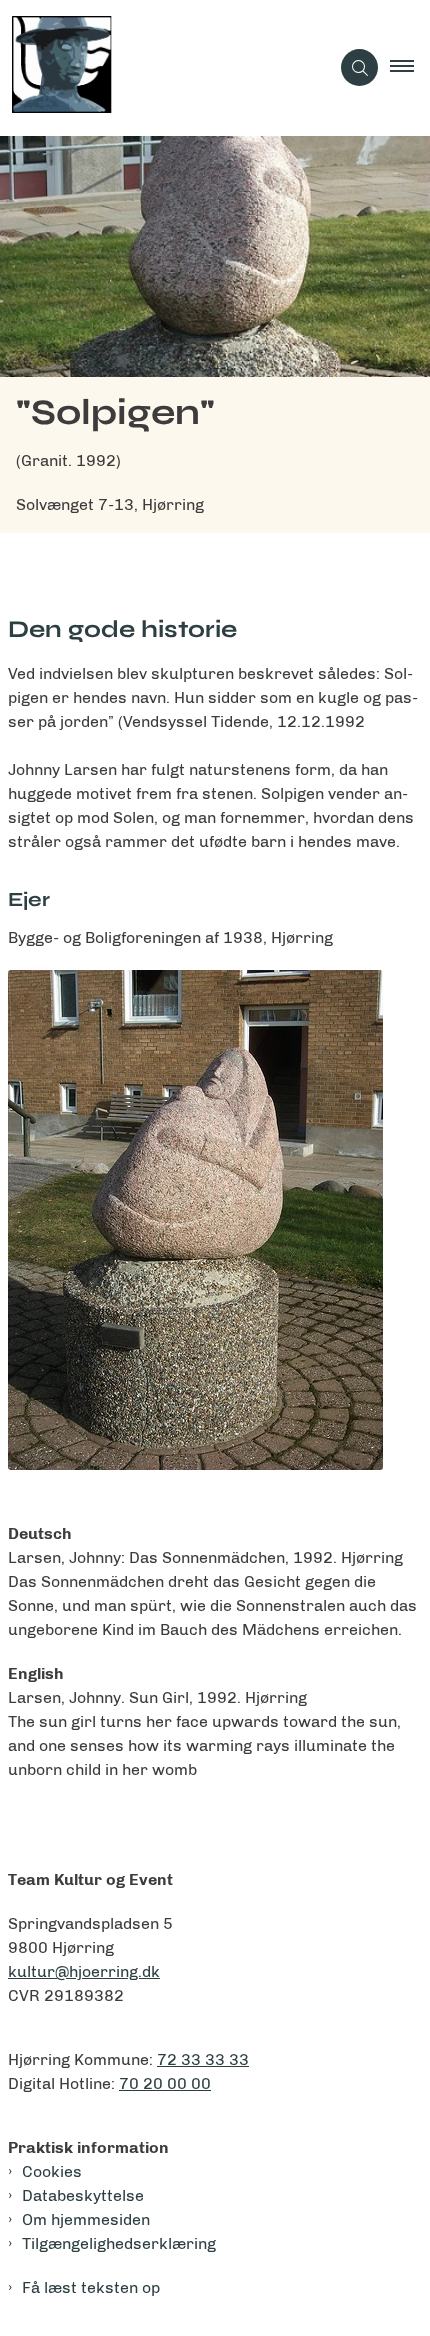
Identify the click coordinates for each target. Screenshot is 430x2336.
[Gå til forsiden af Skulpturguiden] (164, 68)
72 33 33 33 (203, 2059)
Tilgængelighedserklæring (119, 2243)
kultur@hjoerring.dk (84, 1971)
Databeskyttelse (83, 2195)
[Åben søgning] (359, 67)
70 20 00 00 (165, 2083)
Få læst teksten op (91, 2287)
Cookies (52, 2171)
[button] (410, 68)
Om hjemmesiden (86, 2219)
